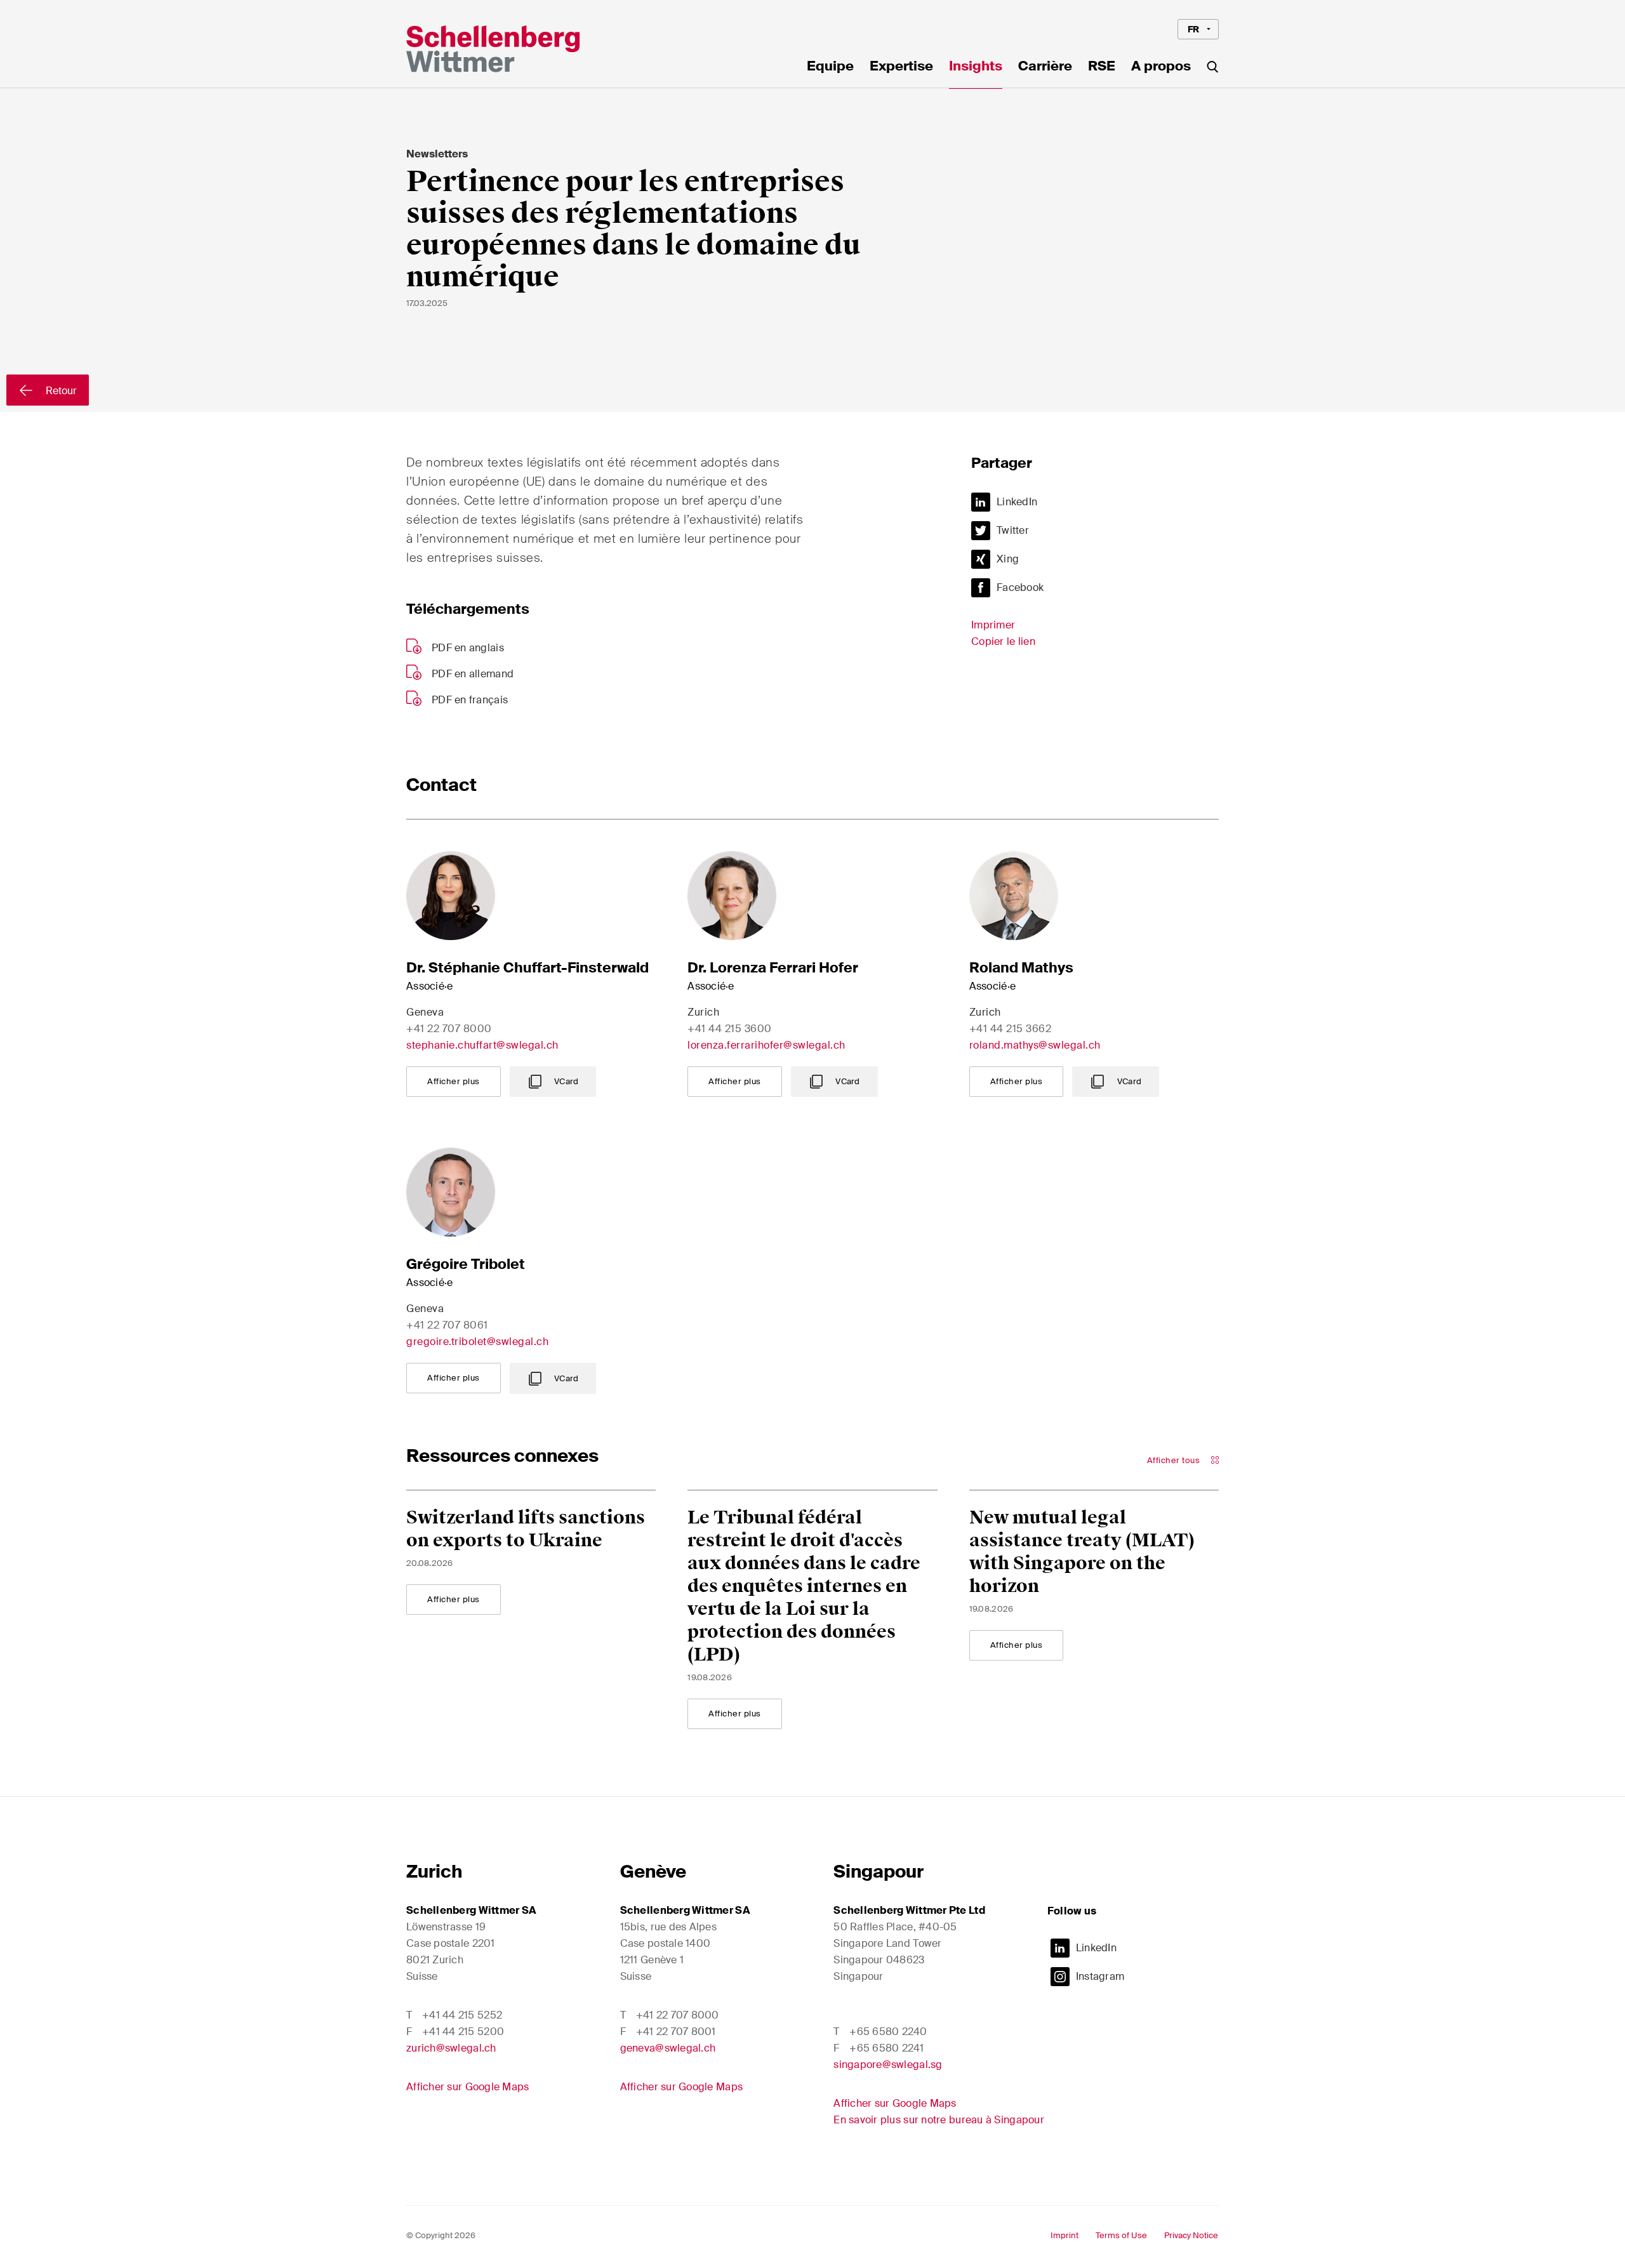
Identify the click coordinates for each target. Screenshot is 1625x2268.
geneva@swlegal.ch (668, 2048)
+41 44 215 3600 (730, 1029)
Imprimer (993, 625)
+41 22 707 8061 (447, 1325)
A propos (1161, 67)
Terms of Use (1121, 2235)
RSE (1102, 67)
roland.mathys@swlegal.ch (1035, 1045)
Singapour (879, 1872)
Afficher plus (454, 1081)
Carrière (1045, 67)
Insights (976, 67)
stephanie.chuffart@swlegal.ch (482, 1045)
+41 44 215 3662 (1011, 1029)
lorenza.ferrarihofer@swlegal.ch (766, 1045)
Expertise (901, 67)
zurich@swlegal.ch (451, 2048)
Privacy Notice (1191, 2235)
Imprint (1065, 2235)
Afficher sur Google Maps (468, 2087)
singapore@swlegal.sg (888, 2065)
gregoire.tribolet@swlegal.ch (477, 1342)
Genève (653, 1872)
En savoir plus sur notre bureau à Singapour (939, 2120)
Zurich (434, 1872)
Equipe (830, 67)
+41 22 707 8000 (449, 1029)
